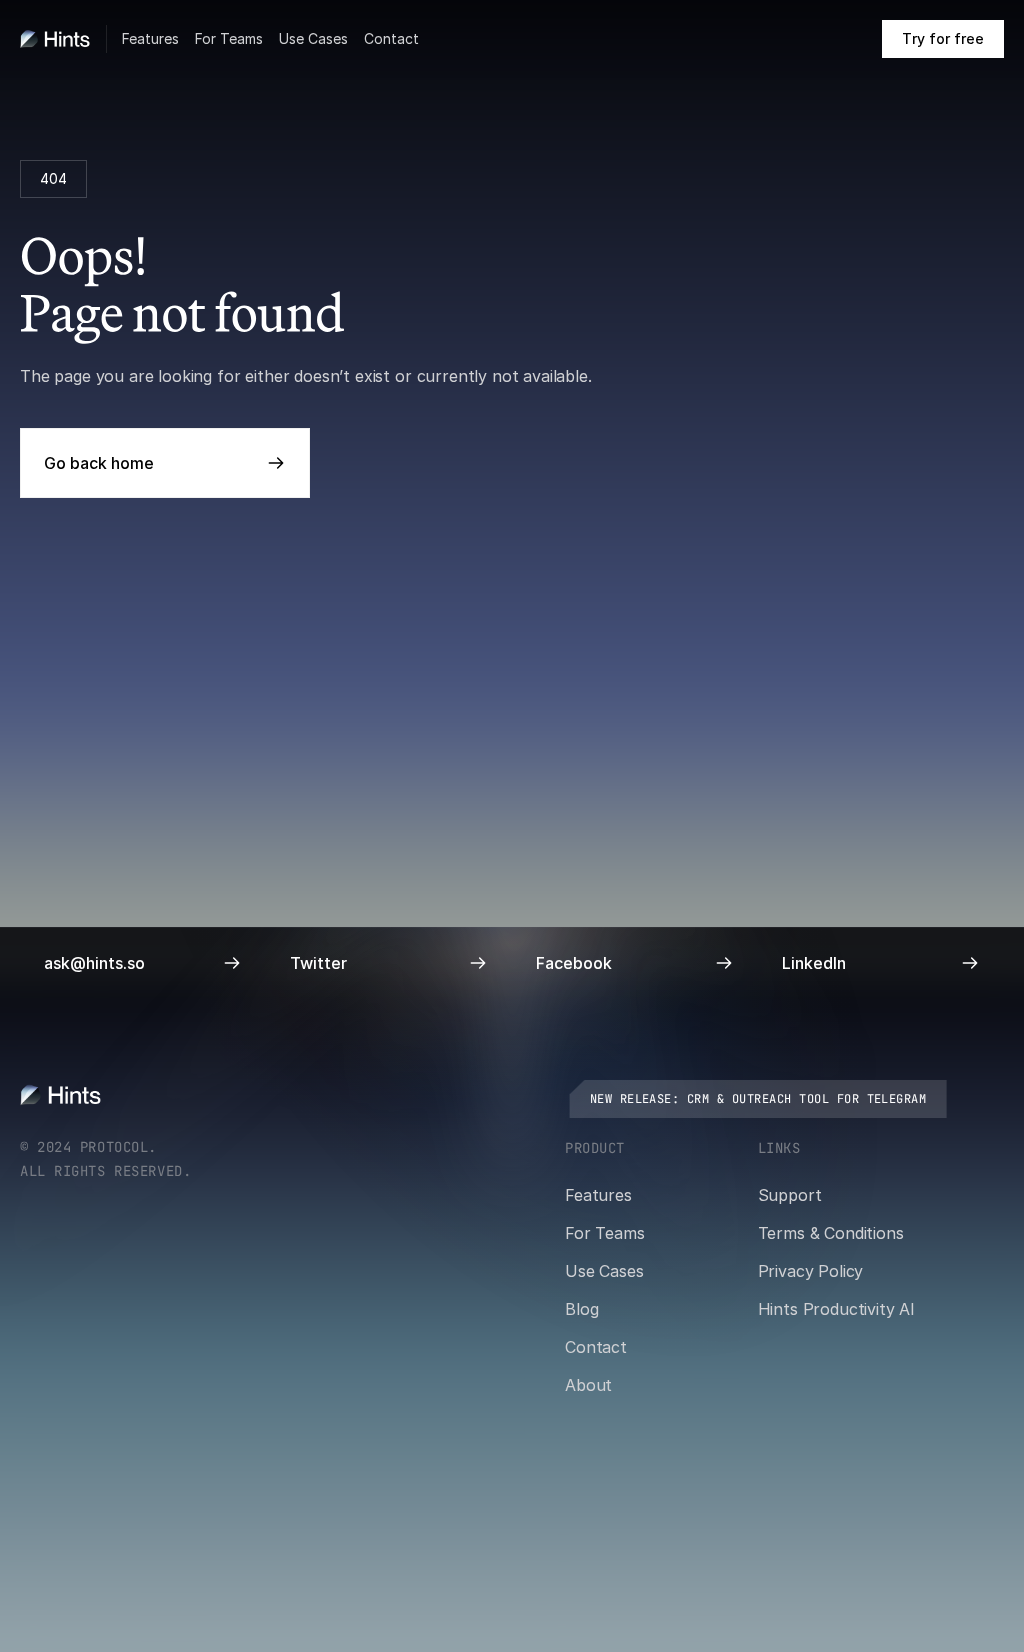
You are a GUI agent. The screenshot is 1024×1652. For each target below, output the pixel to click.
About (588, 1385)
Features (150, 38)
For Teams (229, 38)
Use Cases (313, 38)
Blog (581, 1309)
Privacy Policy (811, 1271)
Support (790, 1195)
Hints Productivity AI (837, 1309)
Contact (391, 38)
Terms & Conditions (831, 1233)
